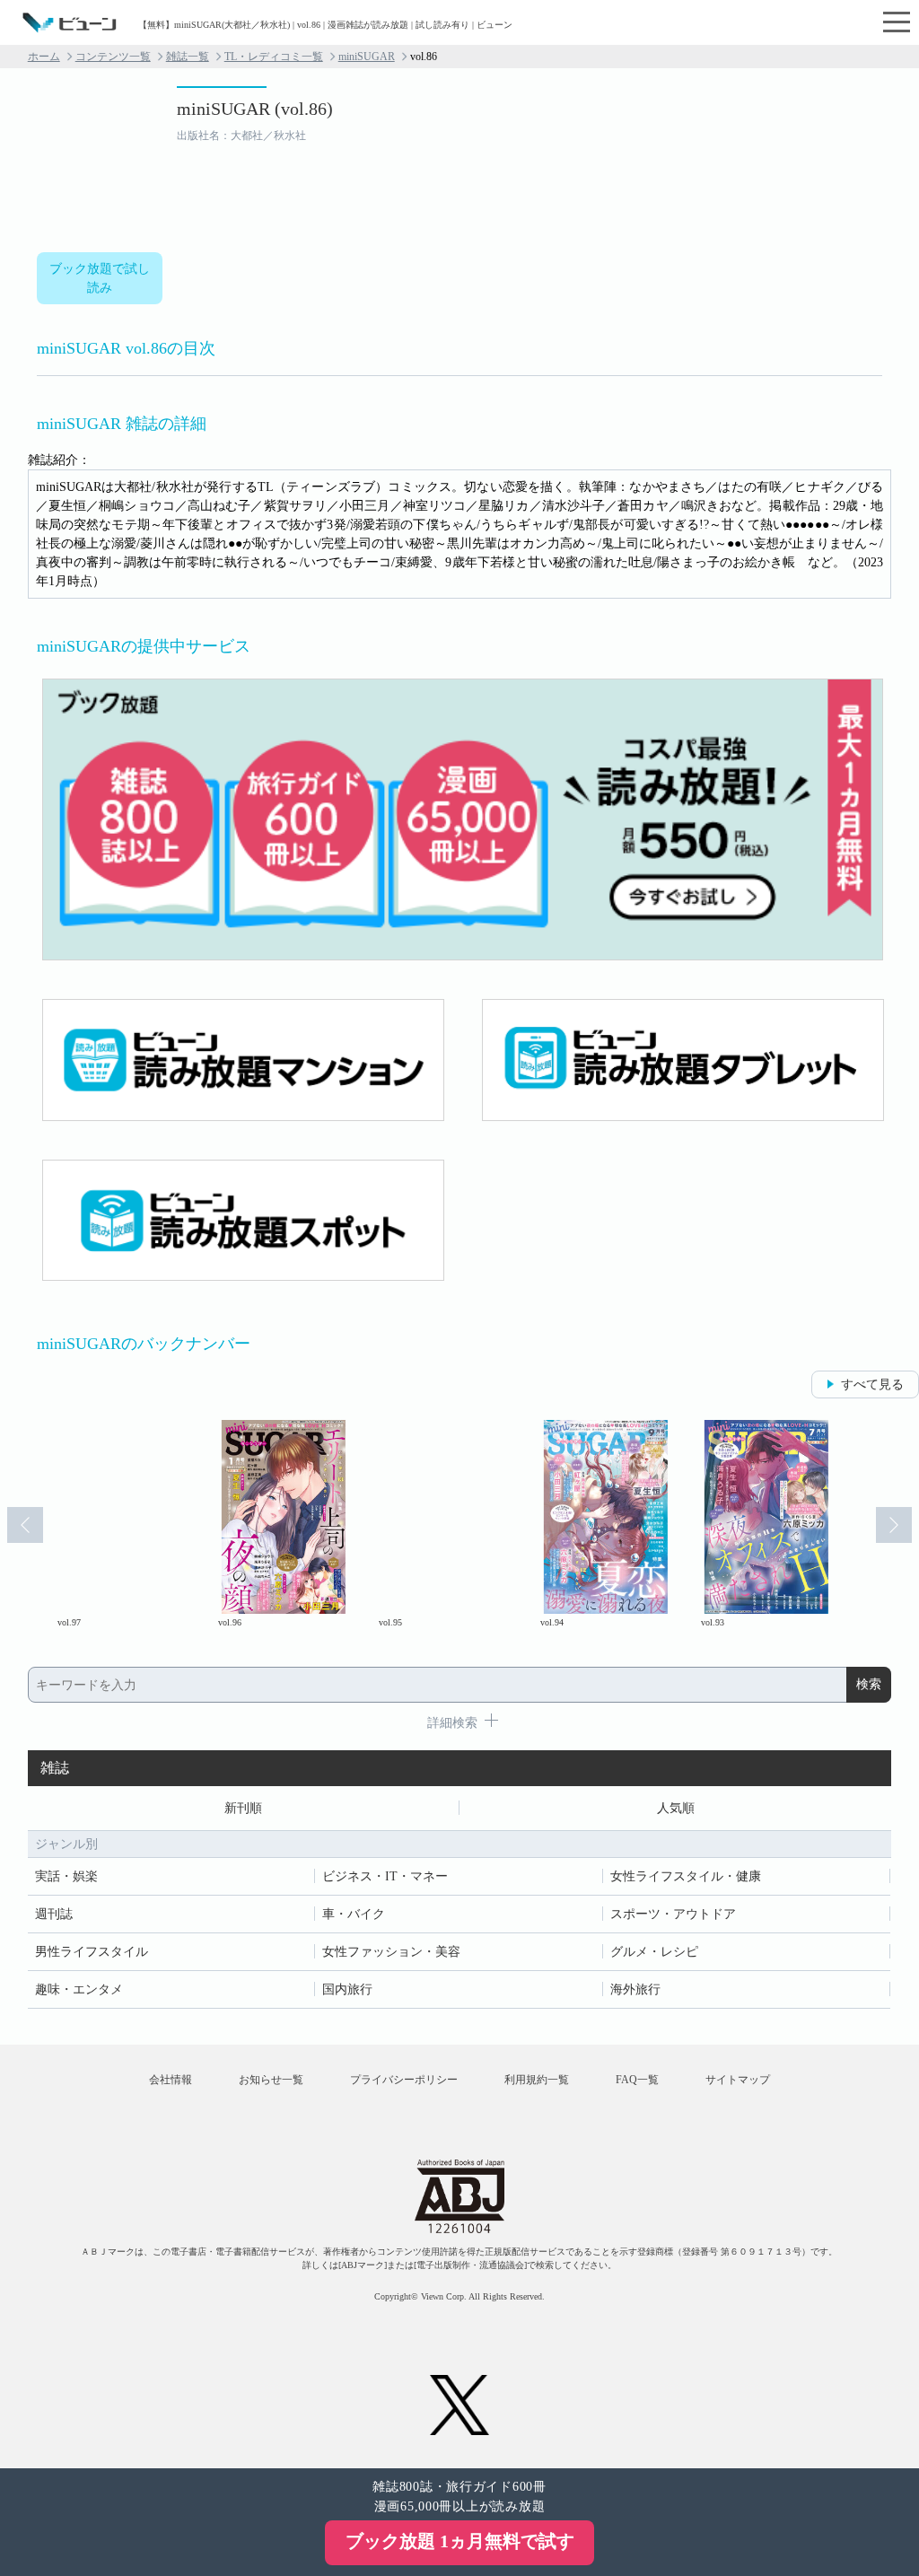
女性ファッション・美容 (391, 1952)
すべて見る (872, 1384)
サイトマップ (738, 2080)
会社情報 (171, 2080)
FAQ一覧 (637, 2080)
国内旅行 (347, 1989)
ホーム (44, 57)
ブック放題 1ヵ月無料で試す (460, 2541)
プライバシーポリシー (404, 2080)
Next (894, 1525)
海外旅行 (635, 1989)
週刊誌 (54, 1914)
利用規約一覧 (537, 2080)
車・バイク (354, 1914)
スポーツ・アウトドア (673, 1914)
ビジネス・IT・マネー (385, 1876)
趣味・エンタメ (79, 1989)
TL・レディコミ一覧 (274, 57)
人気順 (676, 1808)
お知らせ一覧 (271, 2080)
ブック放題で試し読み (100, 278)
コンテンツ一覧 (113, 57)
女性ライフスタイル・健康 (686, 1876)
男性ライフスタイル (92, 1952)
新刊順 (243, 1808)
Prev (25, 1525)
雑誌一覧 (188, 57)
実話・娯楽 (66, 1876)
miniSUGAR (367, 57)
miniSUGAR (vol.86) (255, 109)
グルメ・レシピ (654, 1952)
